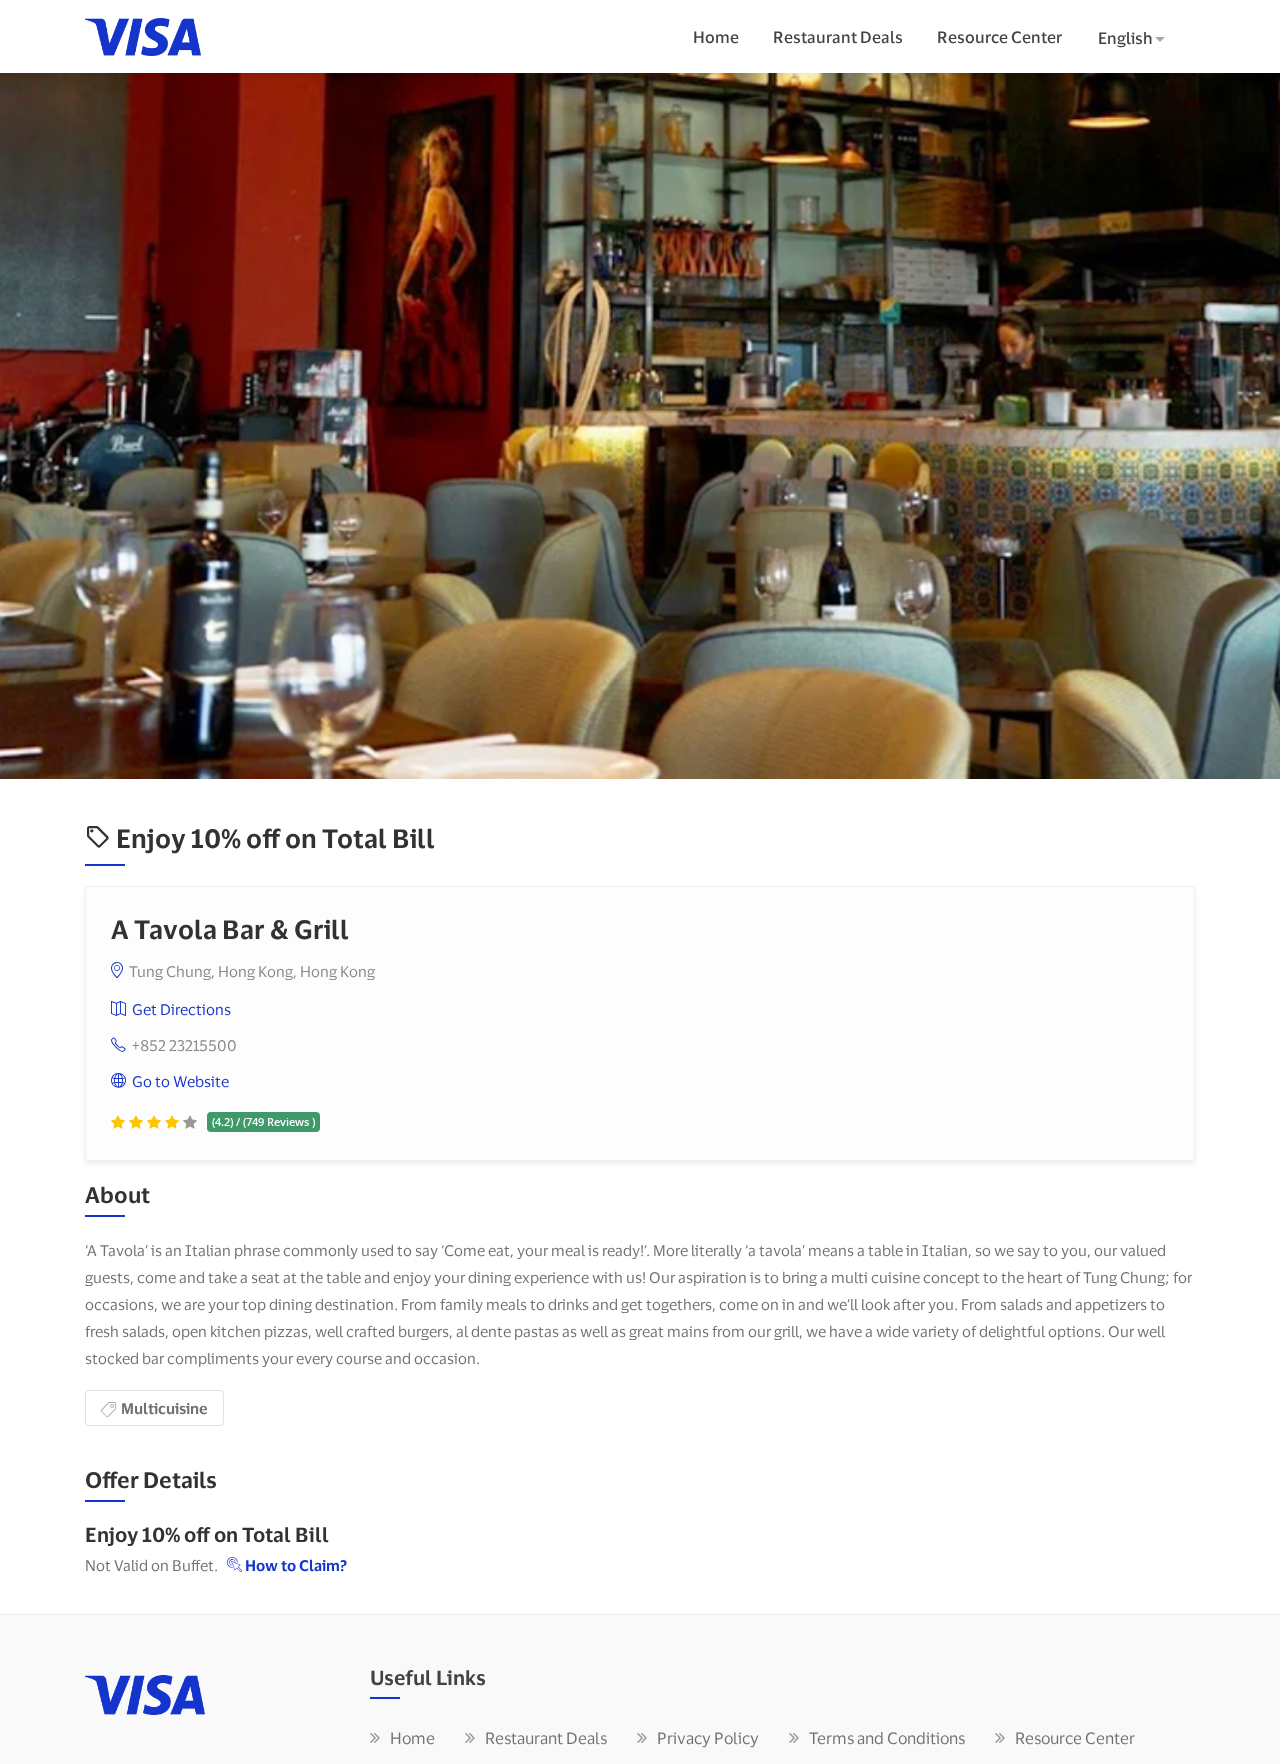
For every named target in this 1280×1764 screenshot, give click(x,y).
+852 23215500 (184, 1045)
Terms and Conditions (887, 1737)
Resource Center (999, 36)
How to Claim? (294, 1565)
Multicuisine (164, 1408)
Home (716, 36)
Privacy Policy (708, 1737)
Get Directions (181, 1009)
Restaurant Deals (838, 36)
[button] (1137, 39)
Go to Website (180, 1081)
